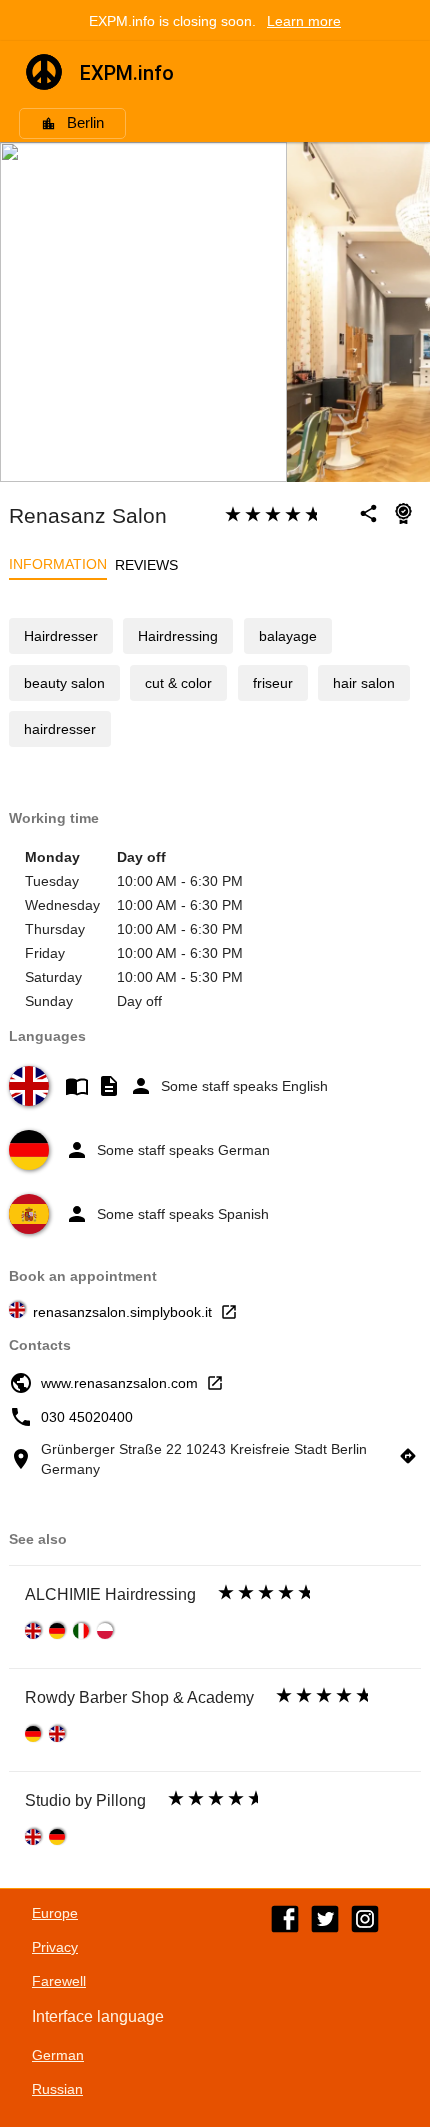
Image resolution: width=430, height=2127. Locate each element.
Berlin (85, 123)
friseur (273, 683)
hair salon (364, 683)
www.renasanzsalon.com (119, 1383)
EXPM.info (127, 73)
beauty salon (64, 683)
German (58, 2055)
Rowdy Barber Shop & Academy (139, 1697)
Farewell (59, 1981)
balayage (288, 636)
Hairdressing (178, 636)
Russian (57, 2089)
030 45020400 (87, 1417)
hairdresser (60, 729)
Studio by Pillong (85, 1800)
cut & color (178, 683)
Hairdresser (61, 636)
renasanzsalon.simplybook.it (122, 1312)
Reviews (146, 565)
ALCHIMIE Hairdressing (110, 1594)
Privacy (55, 1947)
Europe (55, 1913)
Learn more (304, 21)
